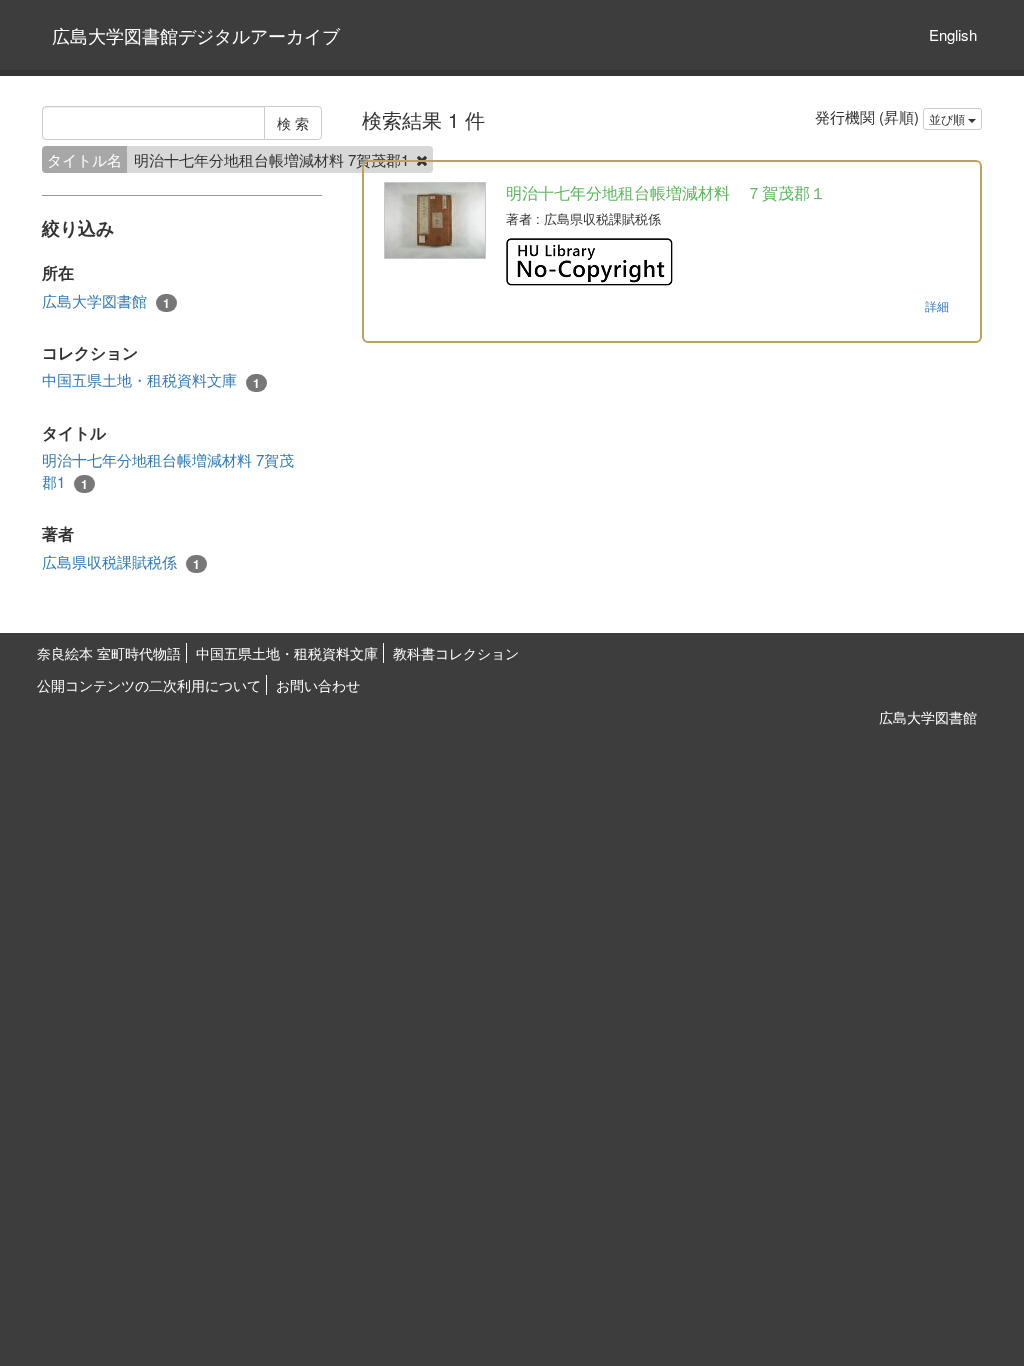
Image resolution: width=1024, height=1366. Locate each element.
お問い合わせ (318, 685)
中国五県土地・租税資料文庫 (151, 380)
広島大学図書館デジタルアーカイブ (196, 35)
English (953, 34)
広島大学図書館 (106, 301)
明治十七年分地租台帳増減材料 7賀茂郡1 (168, 470)
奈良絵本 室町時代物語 (109, 653)
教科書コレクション (456, 653)
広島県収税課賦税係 (121, 562)
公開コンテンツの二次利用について (149, 685)
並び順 (948, 118)
